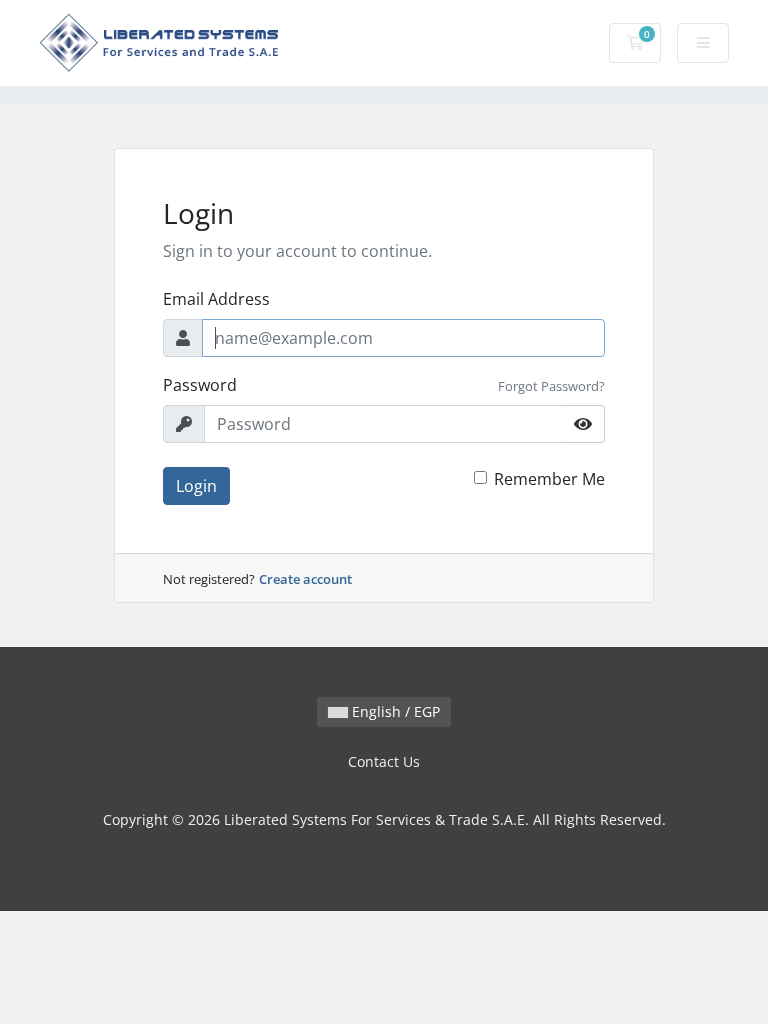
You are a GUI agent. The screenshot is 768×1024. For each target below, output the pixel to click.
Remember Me (549, 479)
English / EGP (394, 711)
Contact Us (384, 761)
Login (196, 486)
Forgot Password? (551, 386)
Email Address (216, 299)
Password (200, 385)
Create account (305, 579)
